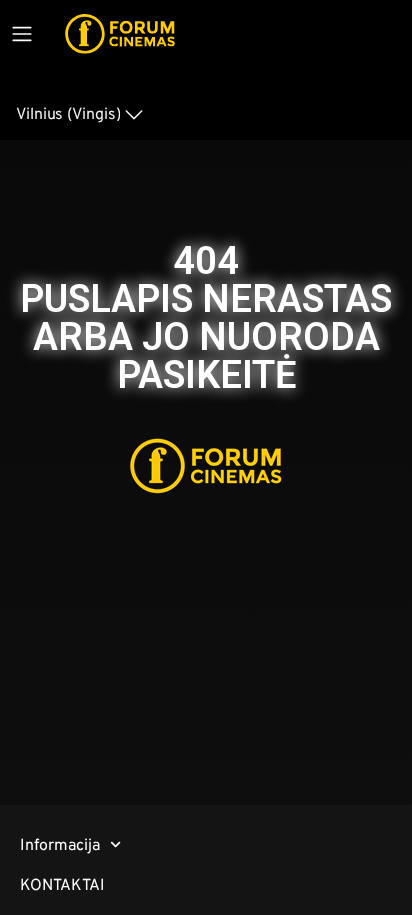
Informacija (60, 844)
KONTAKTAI (62, 884)
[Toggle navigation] (22, 34)
